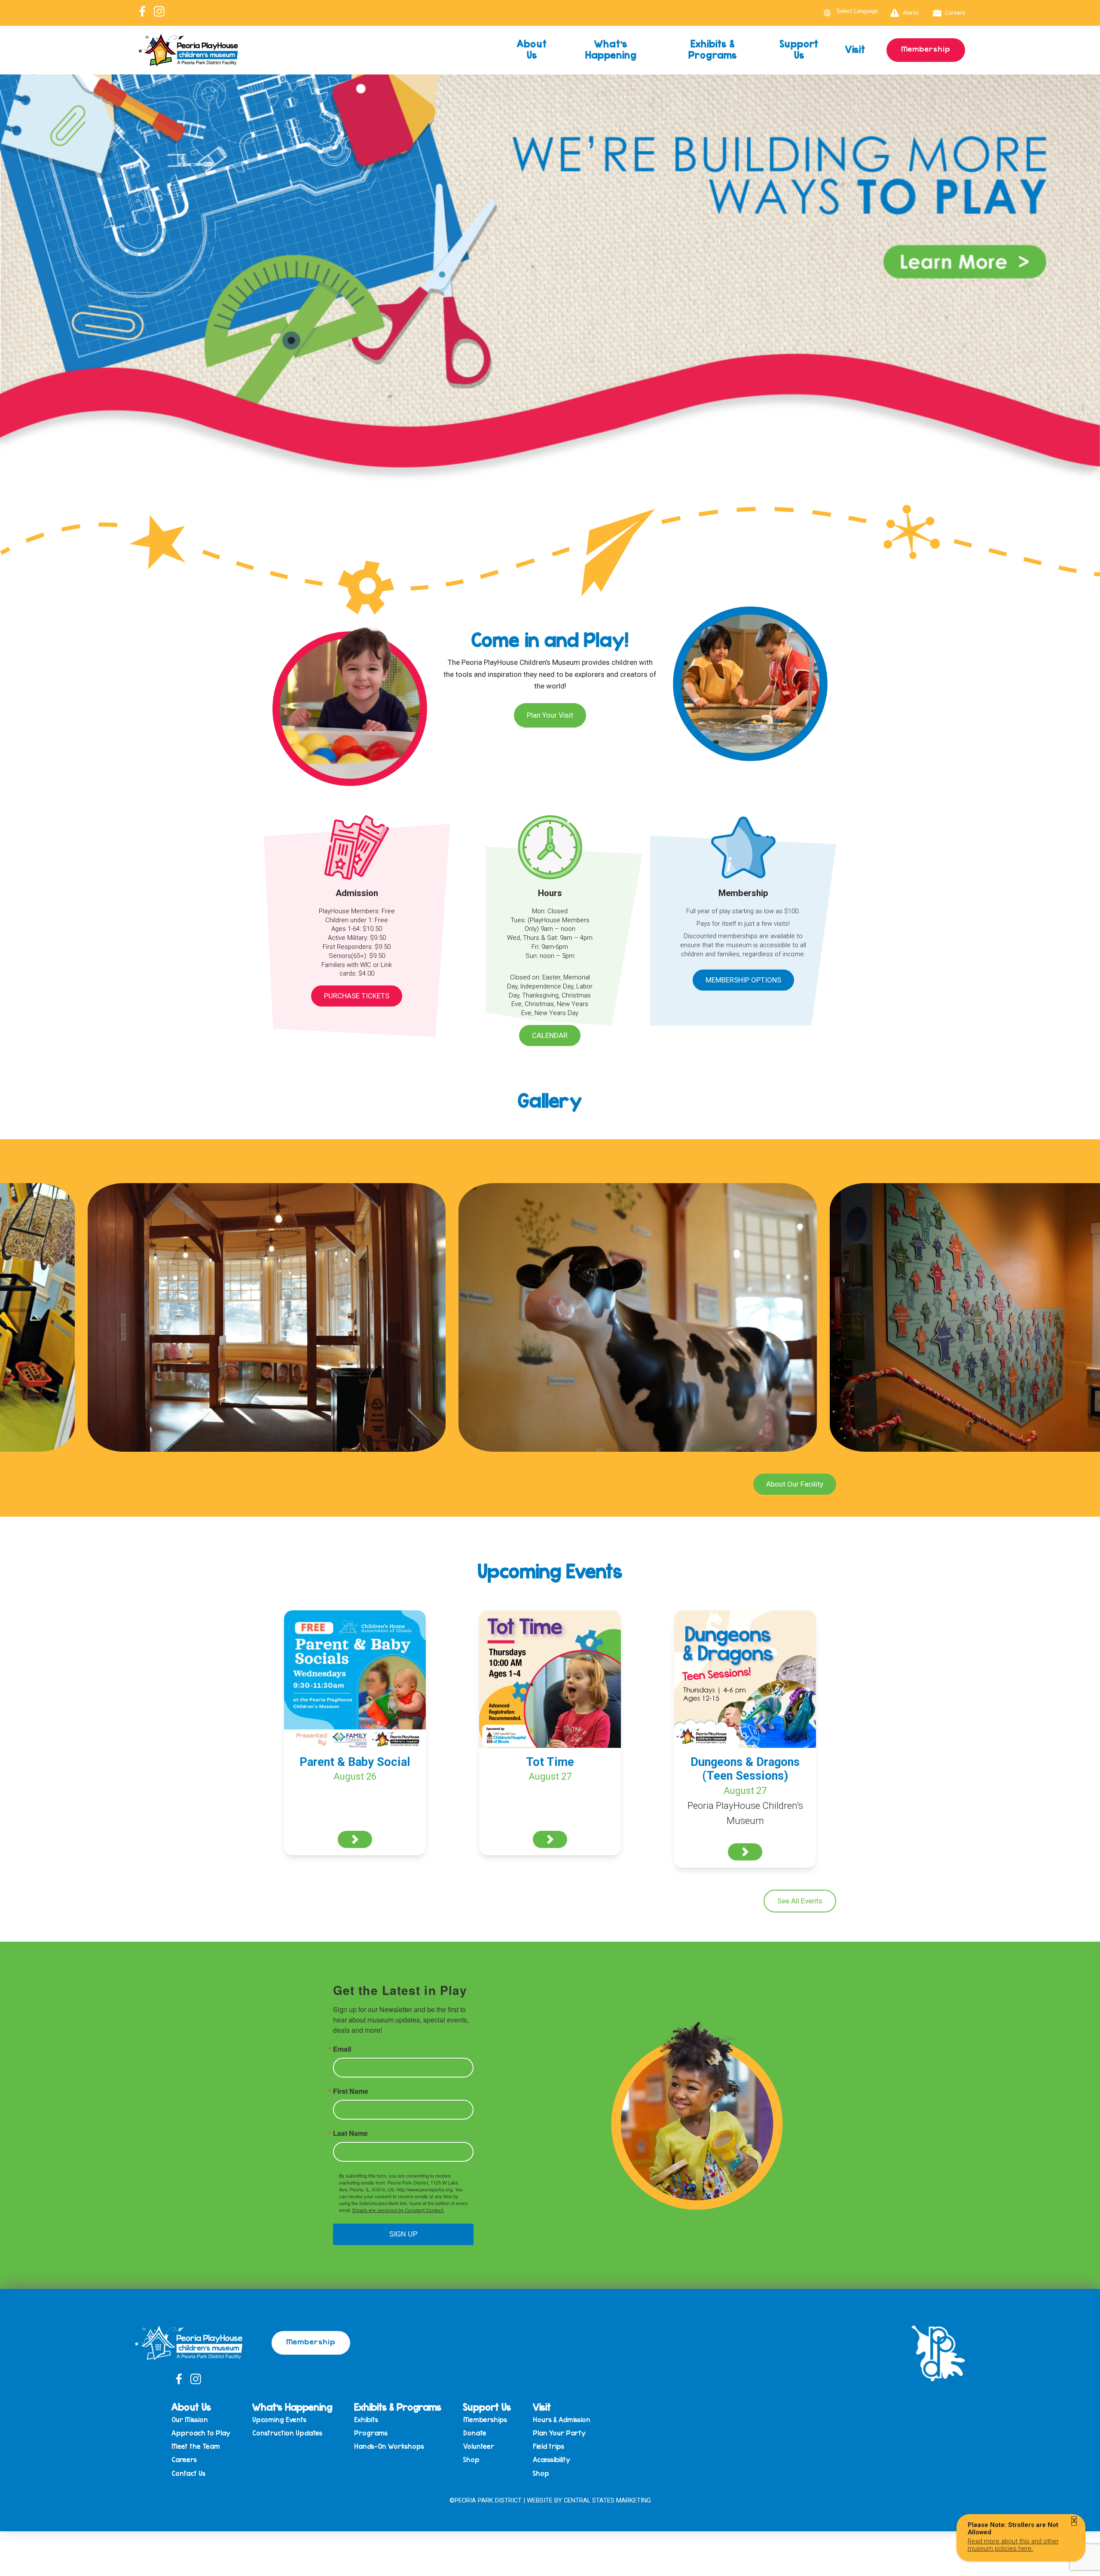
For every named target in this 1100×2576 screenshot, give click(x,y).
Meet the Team (196, 2446)
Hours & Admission (562, 2420)
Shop (471, 2460)
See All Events (800, 1901)
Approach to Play (201, 2433)
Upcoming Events (279, 2420)
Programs (371, 2433)
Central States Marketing (607, 2500)
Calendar (550, 1035)
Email (342, 2049)
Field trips (548, 2446)
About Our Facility (795, 1484)
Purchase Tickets (357, 996)
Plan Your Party (559, 2433)
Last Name (350, 2133)
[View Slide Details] (550, 317)
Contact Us (188, 2474)
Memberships (485, 2420)
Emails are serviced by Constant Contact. (398, 2210)
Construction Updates (287, 2433)
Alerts (911, 12)
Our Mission (190, 2420)
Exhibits (366, 2420)
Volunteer (479, 2446)
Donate (475, 2433)
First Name (351, 2091)
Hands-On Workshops (389, 2446)
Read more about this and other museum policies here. (1013, 2545)
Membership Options (743, 980)
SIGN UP (403, 2234)
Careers (955, 12)
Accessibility (552, 2460)
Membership (926, 49)
